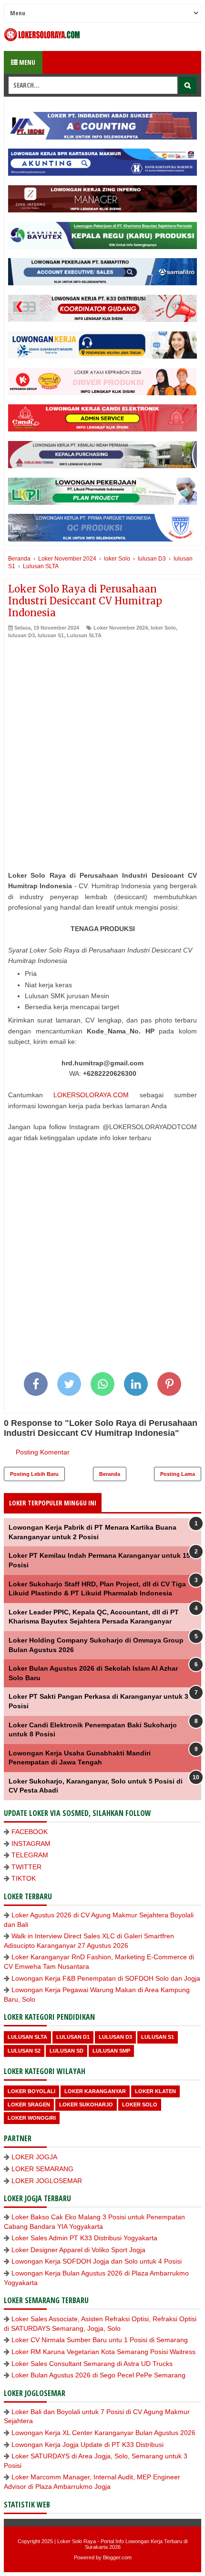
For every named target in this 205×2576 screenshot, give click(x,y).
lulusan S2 (24, 2051)
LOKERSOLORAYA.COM (91, 1095)
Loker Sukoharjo (86, 2105)
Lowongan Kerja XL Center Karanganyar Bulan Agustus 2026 (103, 2433)
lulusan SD (67, 2051)
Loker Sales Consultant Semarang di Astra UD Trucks (92, 2364)
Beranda (110, 1474)
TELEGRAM (30, 1855)
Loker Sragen (29, 2105)
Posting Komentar (43, 1452)
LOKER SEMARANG (42, 2169)
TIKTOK (24, 1878)
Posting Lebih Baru (34, 1474)
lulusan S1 (51, 635)
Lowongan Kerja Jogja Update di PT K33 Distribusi (87, 2445)
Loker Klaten (155, 2091)
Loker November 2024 (121, 628)
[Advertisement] (102, 746)
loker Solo (163, 628)
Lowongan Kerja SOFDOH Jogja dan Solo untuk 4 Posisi (97, 2261)
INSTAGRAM (31, 1844)
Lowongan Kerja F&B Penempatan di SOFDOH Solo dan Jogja (106, 1978)
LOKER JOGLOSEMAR (47, 2181)
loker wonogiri (32, 2118)
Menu (26, 62)
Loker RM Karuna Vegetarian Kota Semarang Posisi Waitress (103, 2352)
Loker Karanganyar (95, 2091)
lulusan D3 (21, 635)
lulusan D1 (73, 2037)
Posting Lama (178, 1474)
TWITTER (26, 1867)
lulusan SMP (111, 2051)
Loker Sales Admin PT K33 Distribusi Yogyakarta (84, 2238)
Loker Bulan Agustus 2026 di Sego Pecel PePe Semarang (98, 2375)
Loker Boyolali (31, 2091)
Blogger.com (117, 2557)
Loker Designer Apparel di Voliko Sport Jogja (78, 2250)
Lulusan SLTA (84, 635)
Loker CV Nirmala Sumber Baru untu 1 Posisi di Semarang (100, 2340)
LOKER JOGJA (34, 2157)
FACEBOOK (30, 1832)
